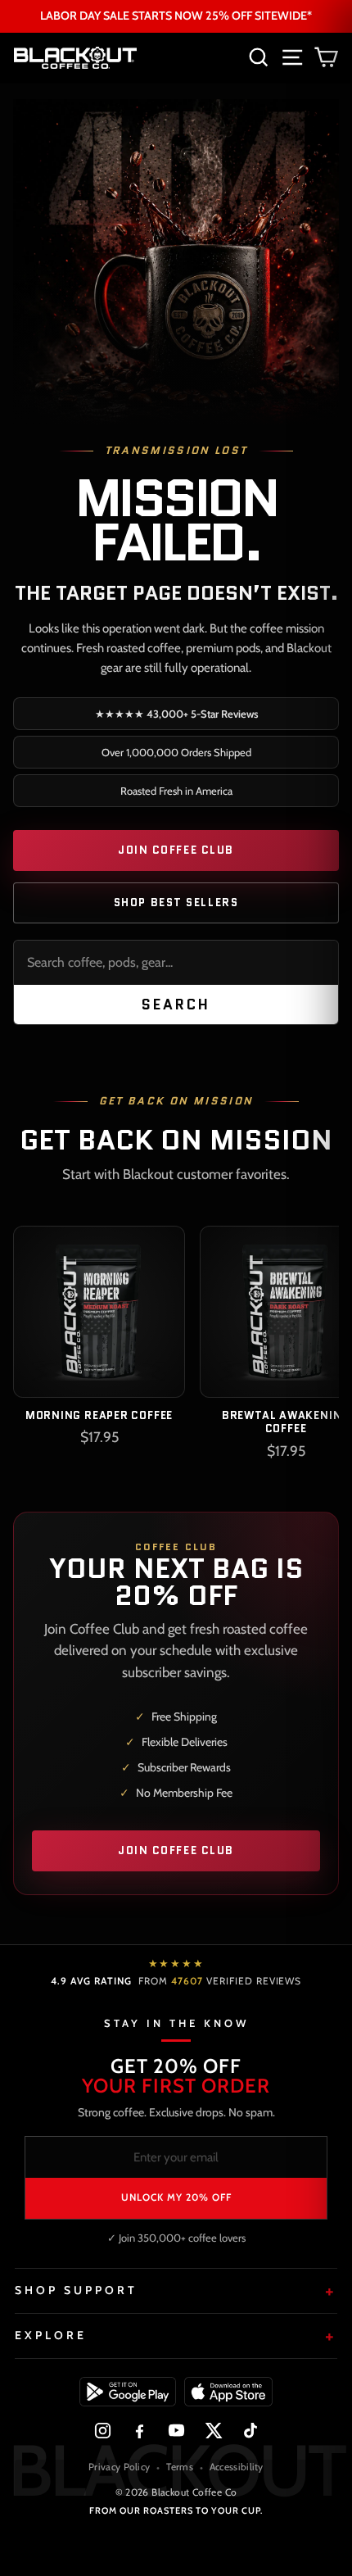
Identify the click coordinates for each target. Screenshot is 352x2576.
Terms (180, 2467)
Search (176, 1004)
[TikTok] (250, 2431)
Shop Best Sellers (176, 903)
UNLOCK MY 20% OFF (176, 2197)
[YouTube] (176, 2431)
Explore (51, 2335)
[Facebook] (140, 2431)
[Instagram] (103, 2431)
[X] (213, 2431)
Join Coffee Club (176, 850)
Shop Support (76, 2290)
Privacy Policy (119, 2467)
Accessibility (237, 2467)
